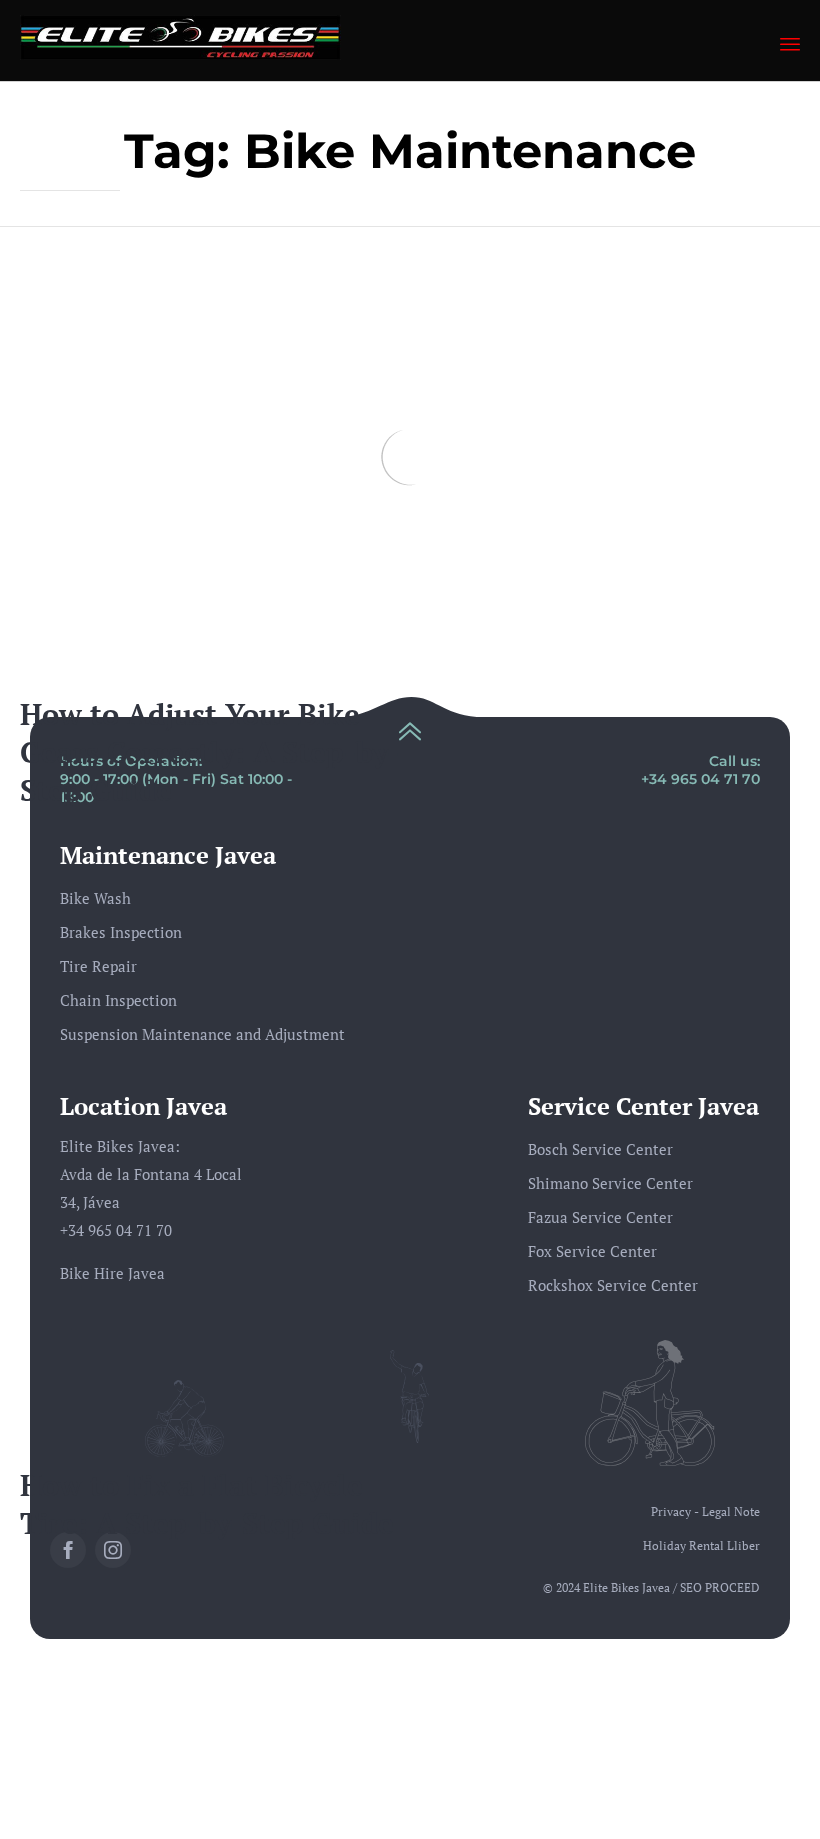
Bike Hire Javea (112, 1273)
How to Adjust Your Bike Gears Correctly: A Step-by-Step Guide (209, 751)
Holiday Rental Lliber (701, 1545)
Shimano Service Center (610, 1183)
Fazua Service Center (600, 1217)
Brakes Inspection (121, 932)
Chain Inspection (118, 1000)
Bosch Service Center (600, 1149)
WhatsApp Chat (717, 1806)
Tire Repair (98, 966)
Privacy (671, 1511)
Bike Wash (95, 898)
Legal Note (731, 1511)
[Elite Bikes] (180, 37)
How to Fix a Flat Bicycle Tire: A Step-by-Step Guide (207, 1503)
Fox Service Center (592, 1251)
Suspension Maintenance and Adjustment (202, 1034)
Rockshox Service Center (613, 1285)
